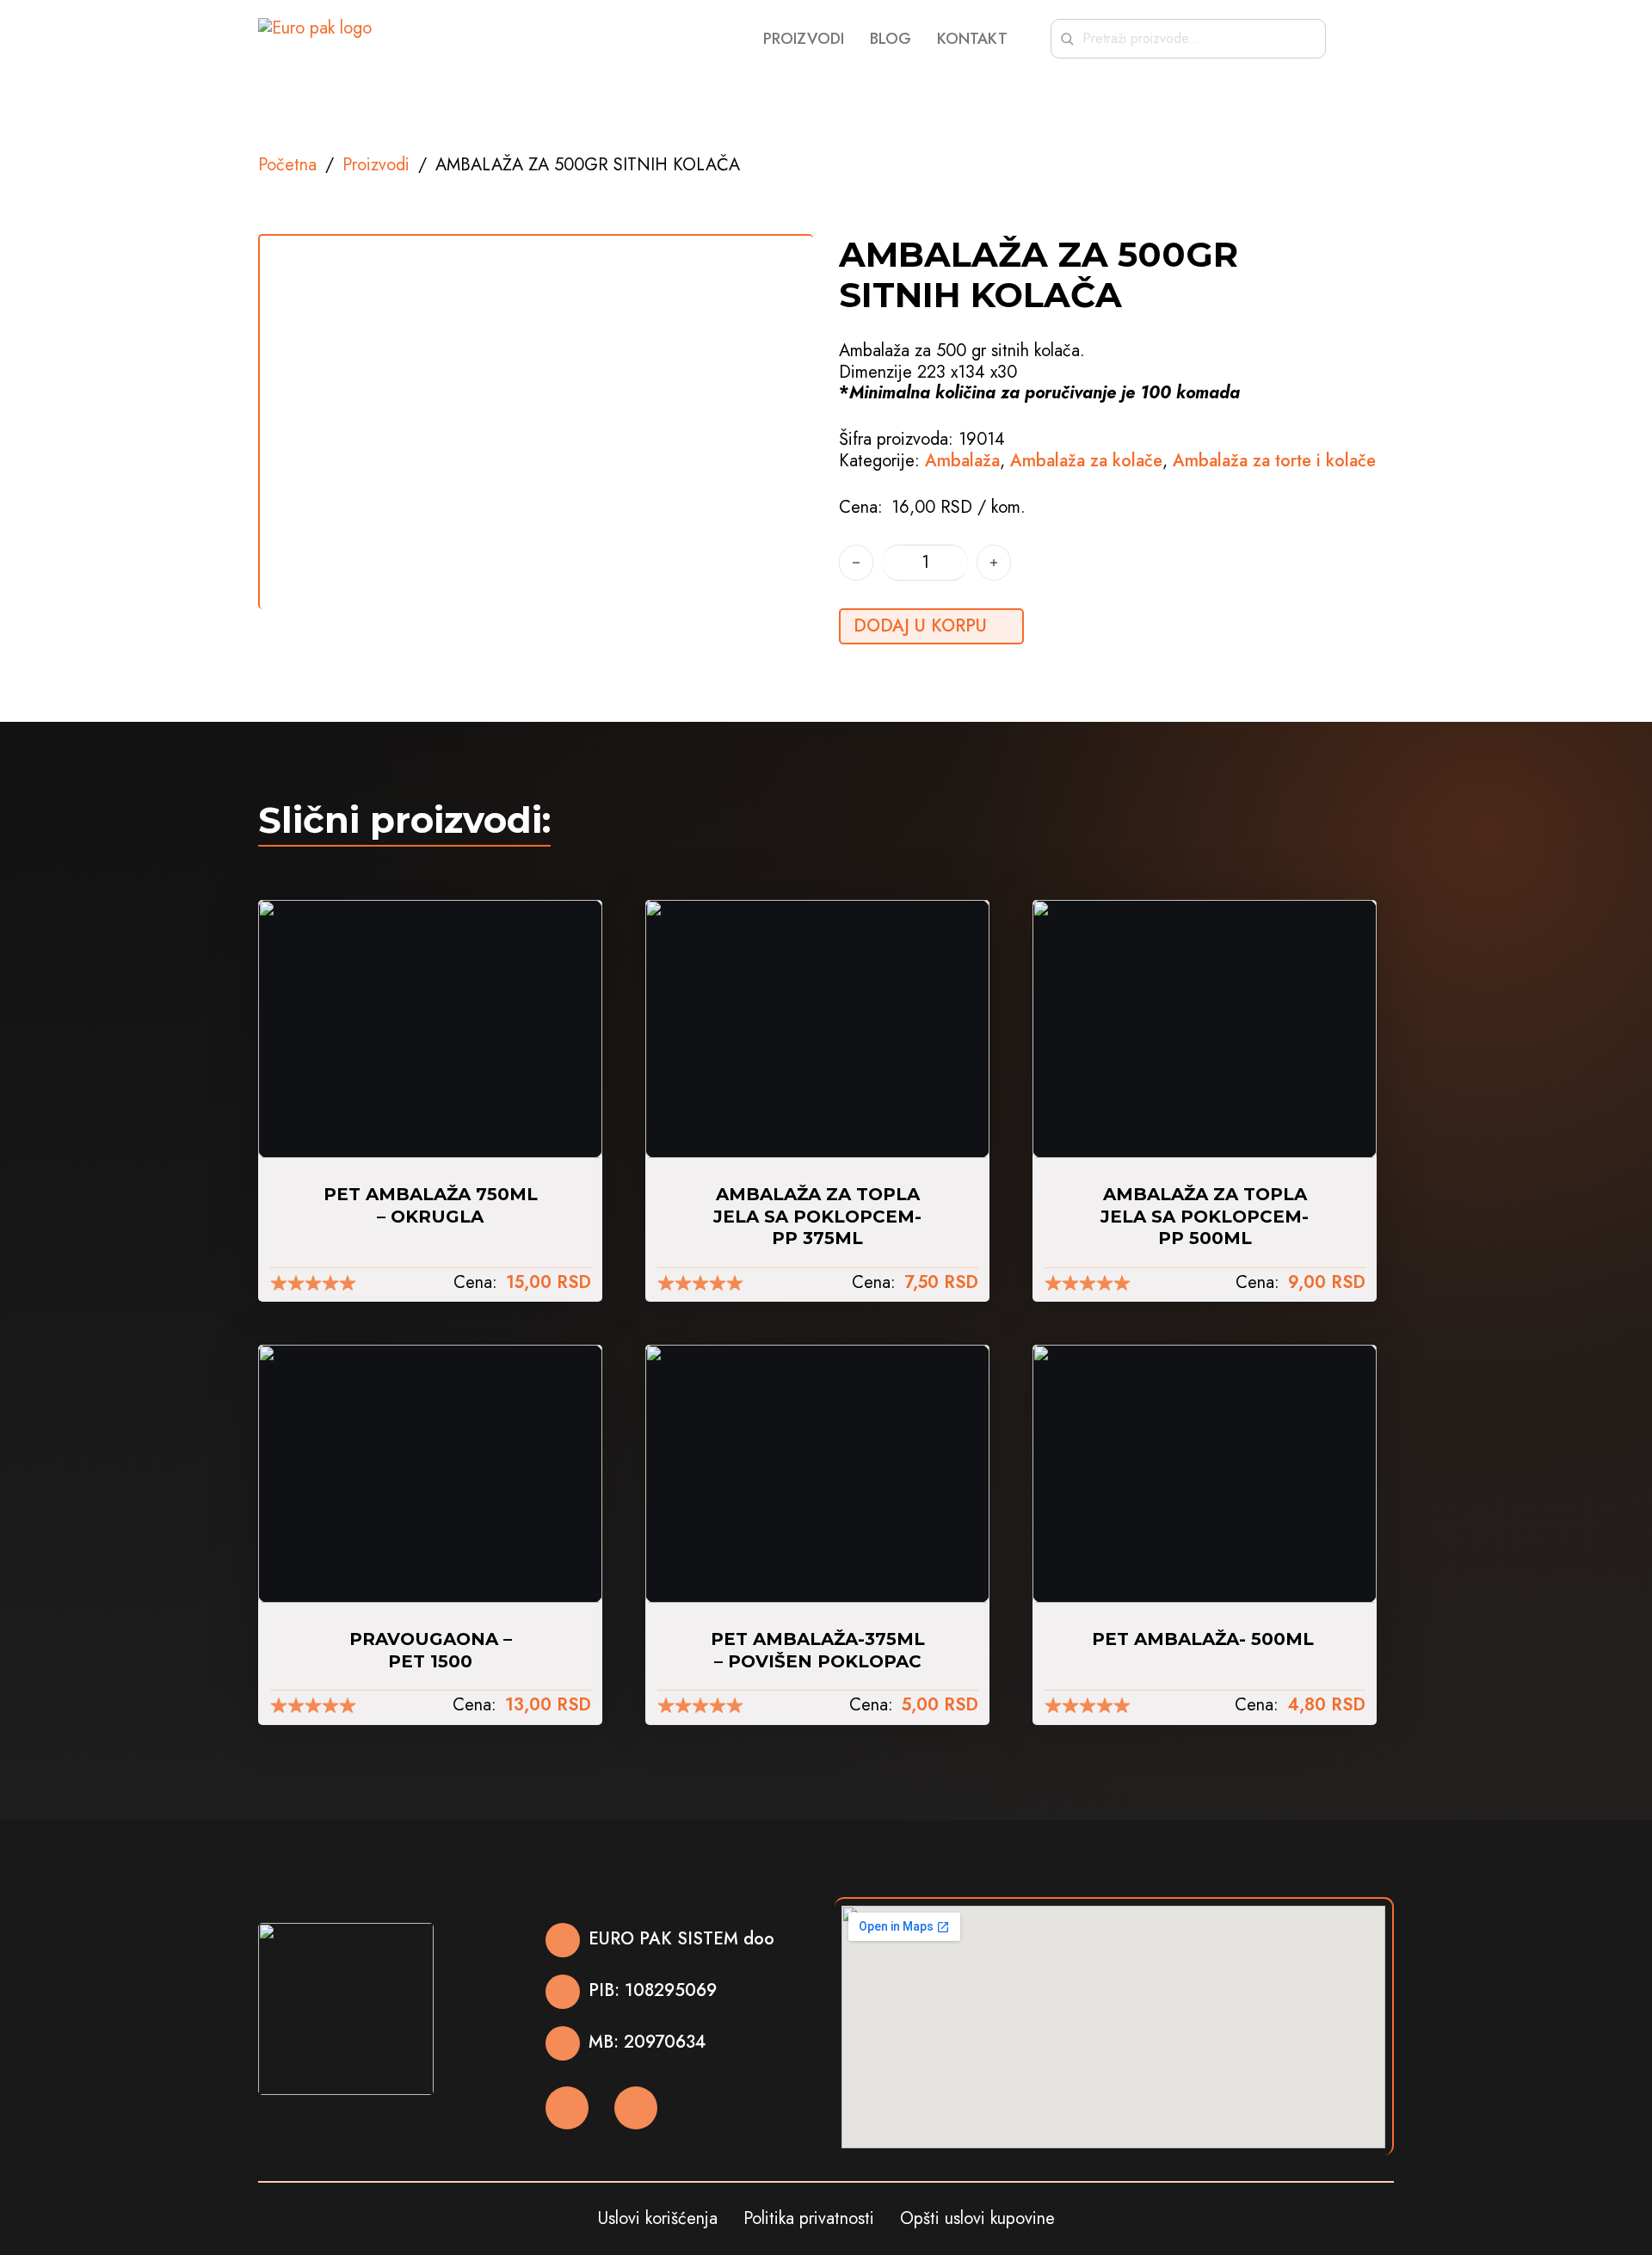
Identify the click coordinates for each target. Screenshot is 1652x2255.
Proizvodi (804, 39)
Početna (287, 165)
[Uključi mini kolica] (1385, 39)
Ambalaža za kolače (1086, 461)
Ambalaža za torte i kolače (1274, 461)
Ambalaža (962, 461)
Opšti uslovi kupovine (977, 2219)
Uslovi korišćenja (658, 2219)
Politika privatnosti (809, 2219)
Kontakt (972, 39)
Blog (891, 39)
